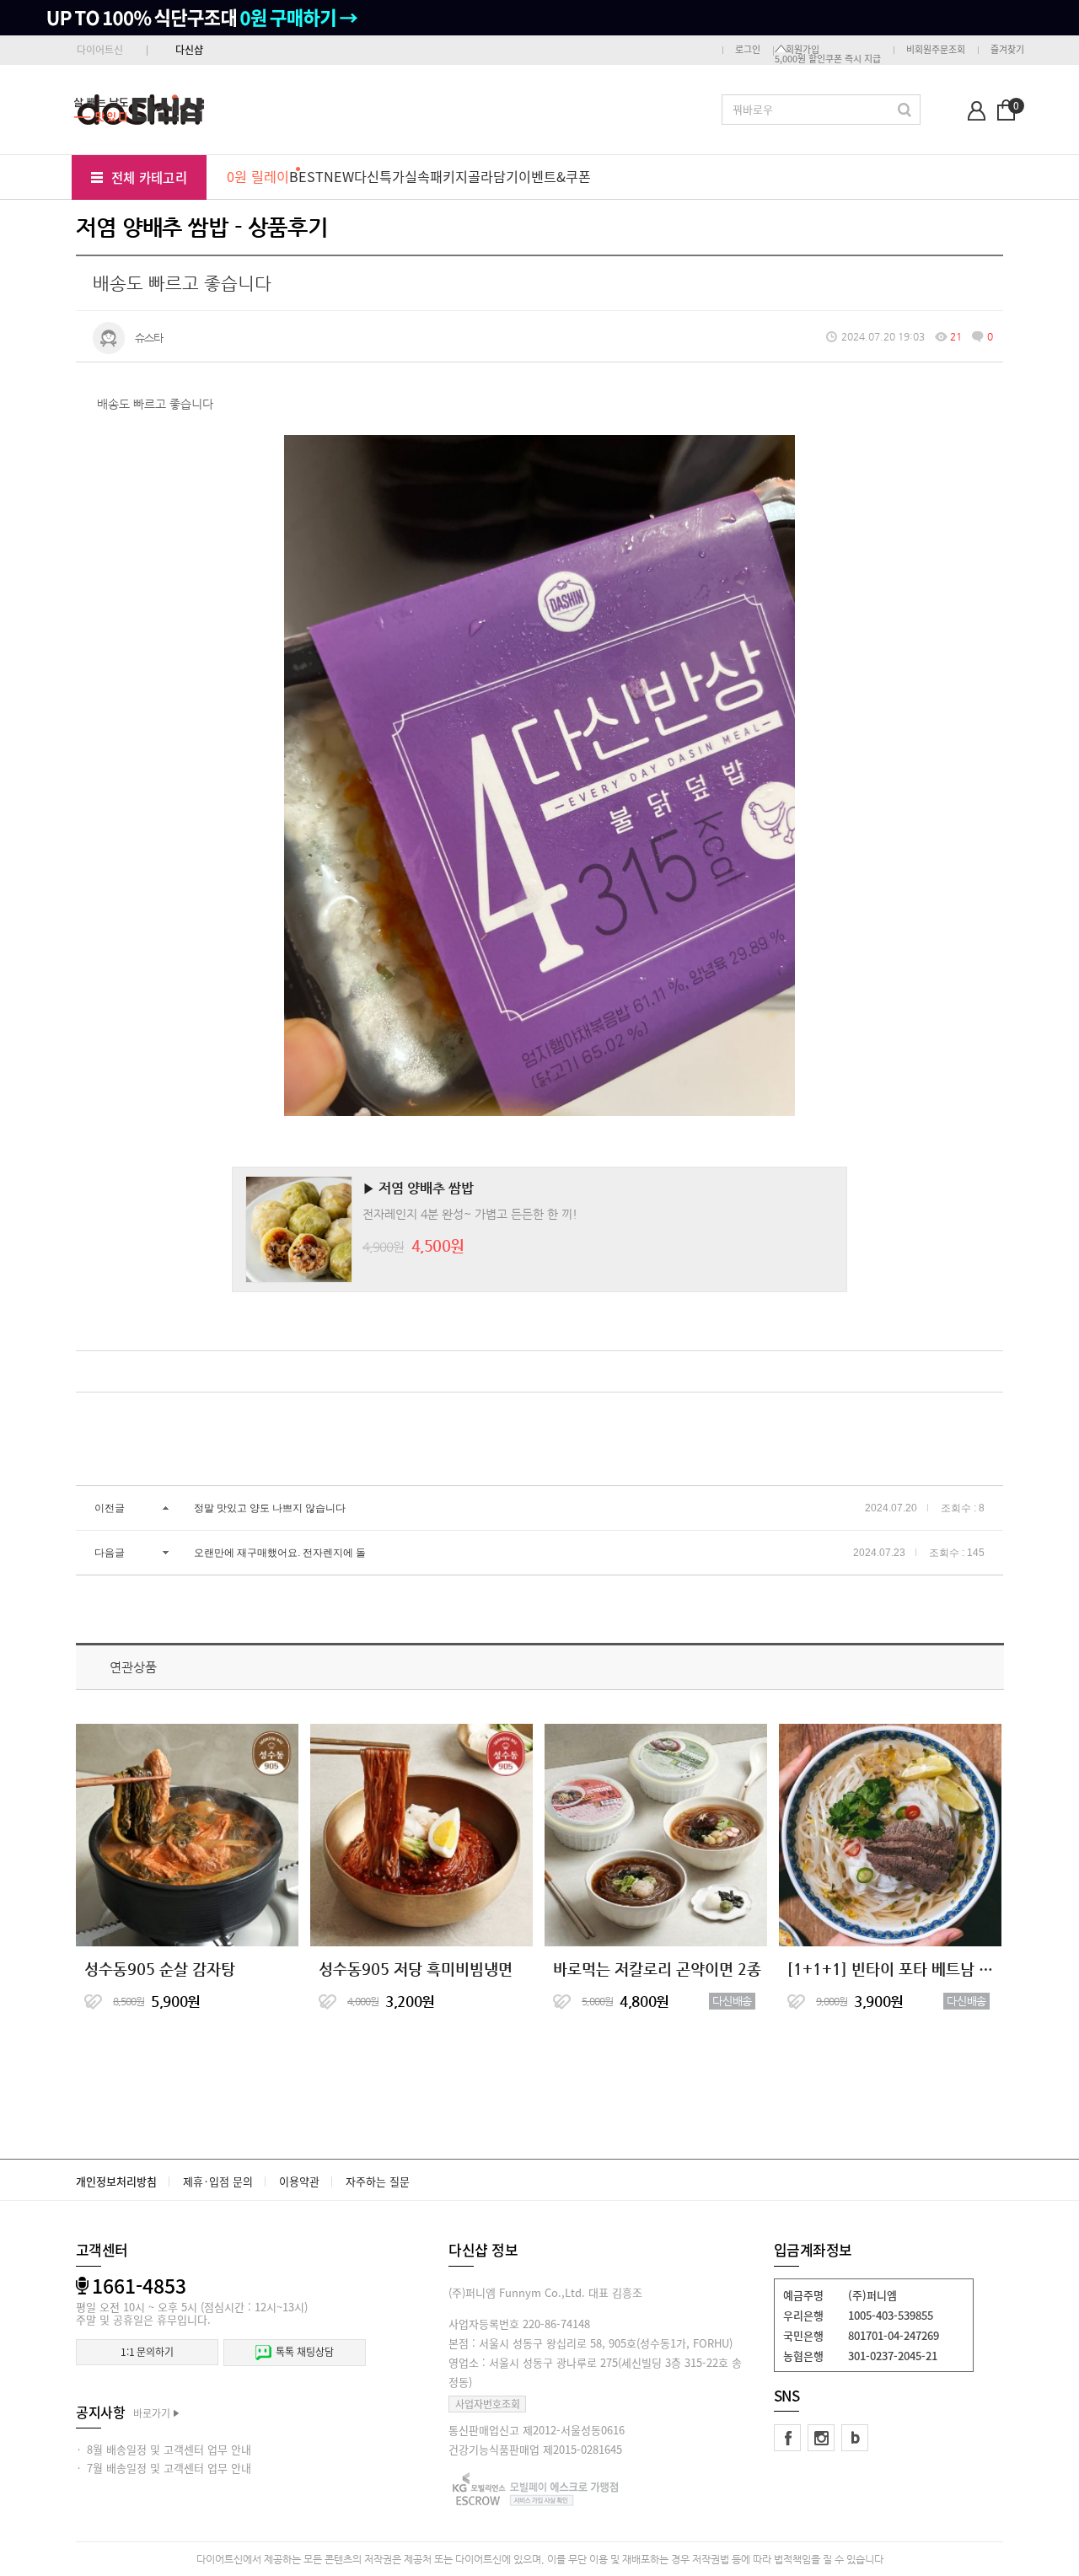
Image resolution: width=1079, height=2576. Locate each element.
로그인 (748, 49)
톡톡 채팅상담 (304, 2352)
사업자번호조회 (488, 2404)
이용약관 (299, 2181)
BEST (306, 176)
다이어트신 (100, 50)
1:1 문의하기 (147, 2352)
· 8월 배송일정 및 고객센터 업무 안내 (164, 2449)
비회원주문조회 (936, 49)
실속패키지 (436, 176)
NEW (339, 176)
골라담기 (493, 176)
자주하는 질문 (378, 2181)
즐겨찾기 (1007, 49)
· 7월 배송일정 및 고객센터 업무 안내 (164, 2468)
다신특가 (379, 176)
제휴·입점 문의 (218, 2181)
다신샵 (189, 50)
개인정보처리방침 (116, 2181)
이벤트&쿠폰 (555, 176)
